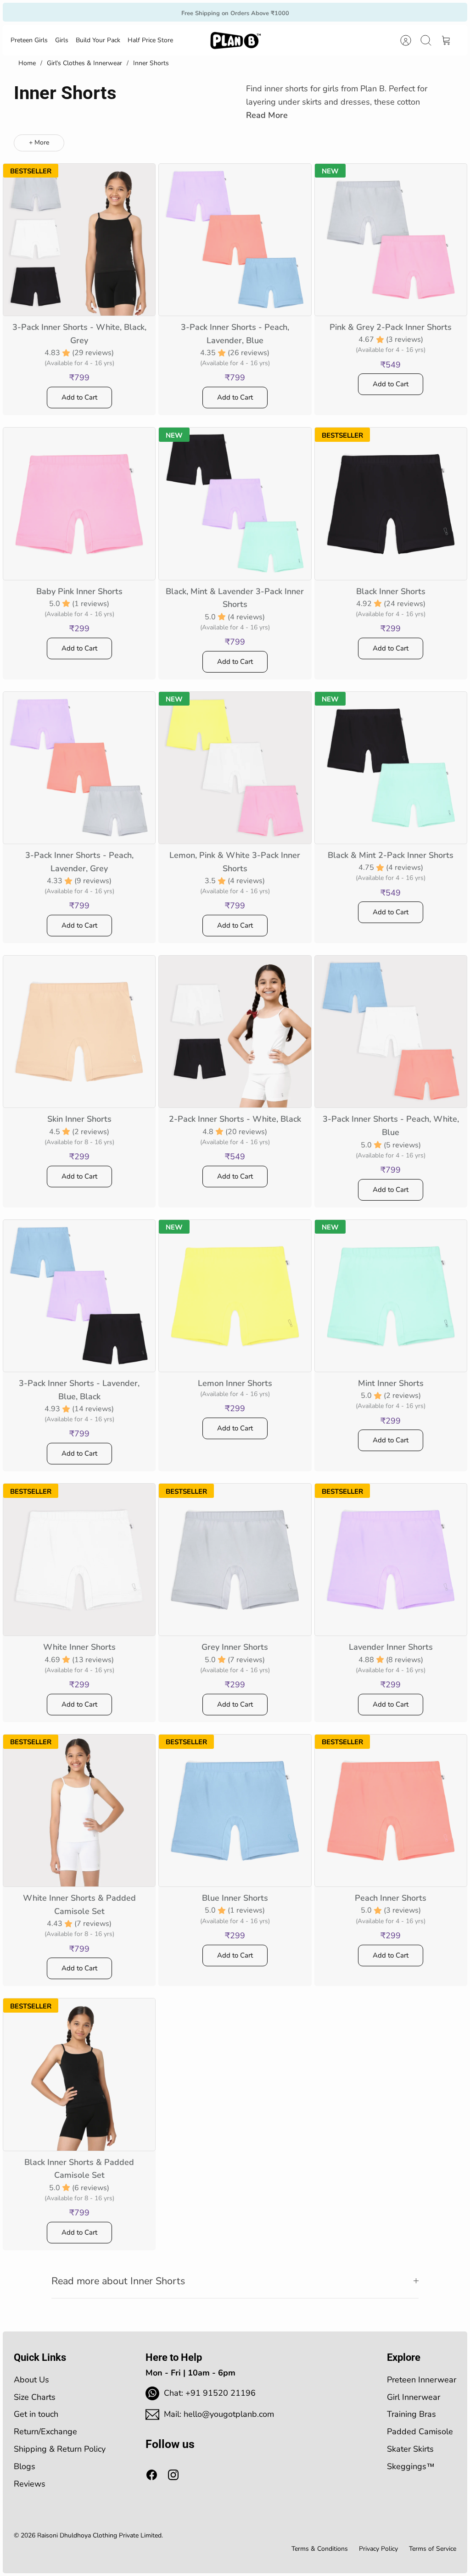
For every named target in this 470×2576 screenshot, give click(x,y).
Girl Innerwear (414, 2397)
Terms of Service (433, 2549)
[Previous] (144, 12)
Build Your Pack (98, 40)
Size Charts (35, 2397)
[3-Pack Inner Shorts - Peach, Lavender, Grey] (79, 768)
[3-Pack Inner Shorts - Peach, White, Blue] (391, 1032)
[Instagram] (173, 2475)
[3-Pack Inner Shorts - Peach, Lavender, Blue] (235, 240)
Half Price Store (150, 40)
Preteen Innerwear (422, 2380)
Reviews (30, 2484)
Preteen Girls (29, 40)
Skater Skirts (410, 2449)
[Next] (326, 12)
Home (27, 63)
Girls (62, 40)
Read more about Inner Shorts (118, 2281)
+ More (39, 142)
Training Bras (411, 2414)
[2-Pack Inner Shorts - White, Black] (235, 1032)
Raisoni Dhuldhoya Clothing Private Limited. (100, 2535)
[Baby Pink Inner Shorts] (79, 504)
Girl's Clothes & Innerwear (84, 63)
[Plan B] (235, 40)
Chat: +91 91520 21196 (210, 2393)
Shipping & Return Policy (60, 2449)
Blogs (25, 2466)
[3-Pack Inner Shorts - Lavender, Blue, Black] (79, 1296)
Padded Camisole (420, 2431)
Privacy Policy (378, 2549)
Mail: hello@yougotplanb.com (219, 2414)
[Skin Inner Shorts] (79, 1032)
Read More (267, 115)
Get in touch (36, 2414)
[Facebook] (152, 2475)
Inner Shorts (151, 63)
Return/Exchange (45, 2431)
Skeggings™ (411, 2466)
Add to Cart (79, 397)
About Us (31, 2380)
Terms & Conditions (320, 2549)
